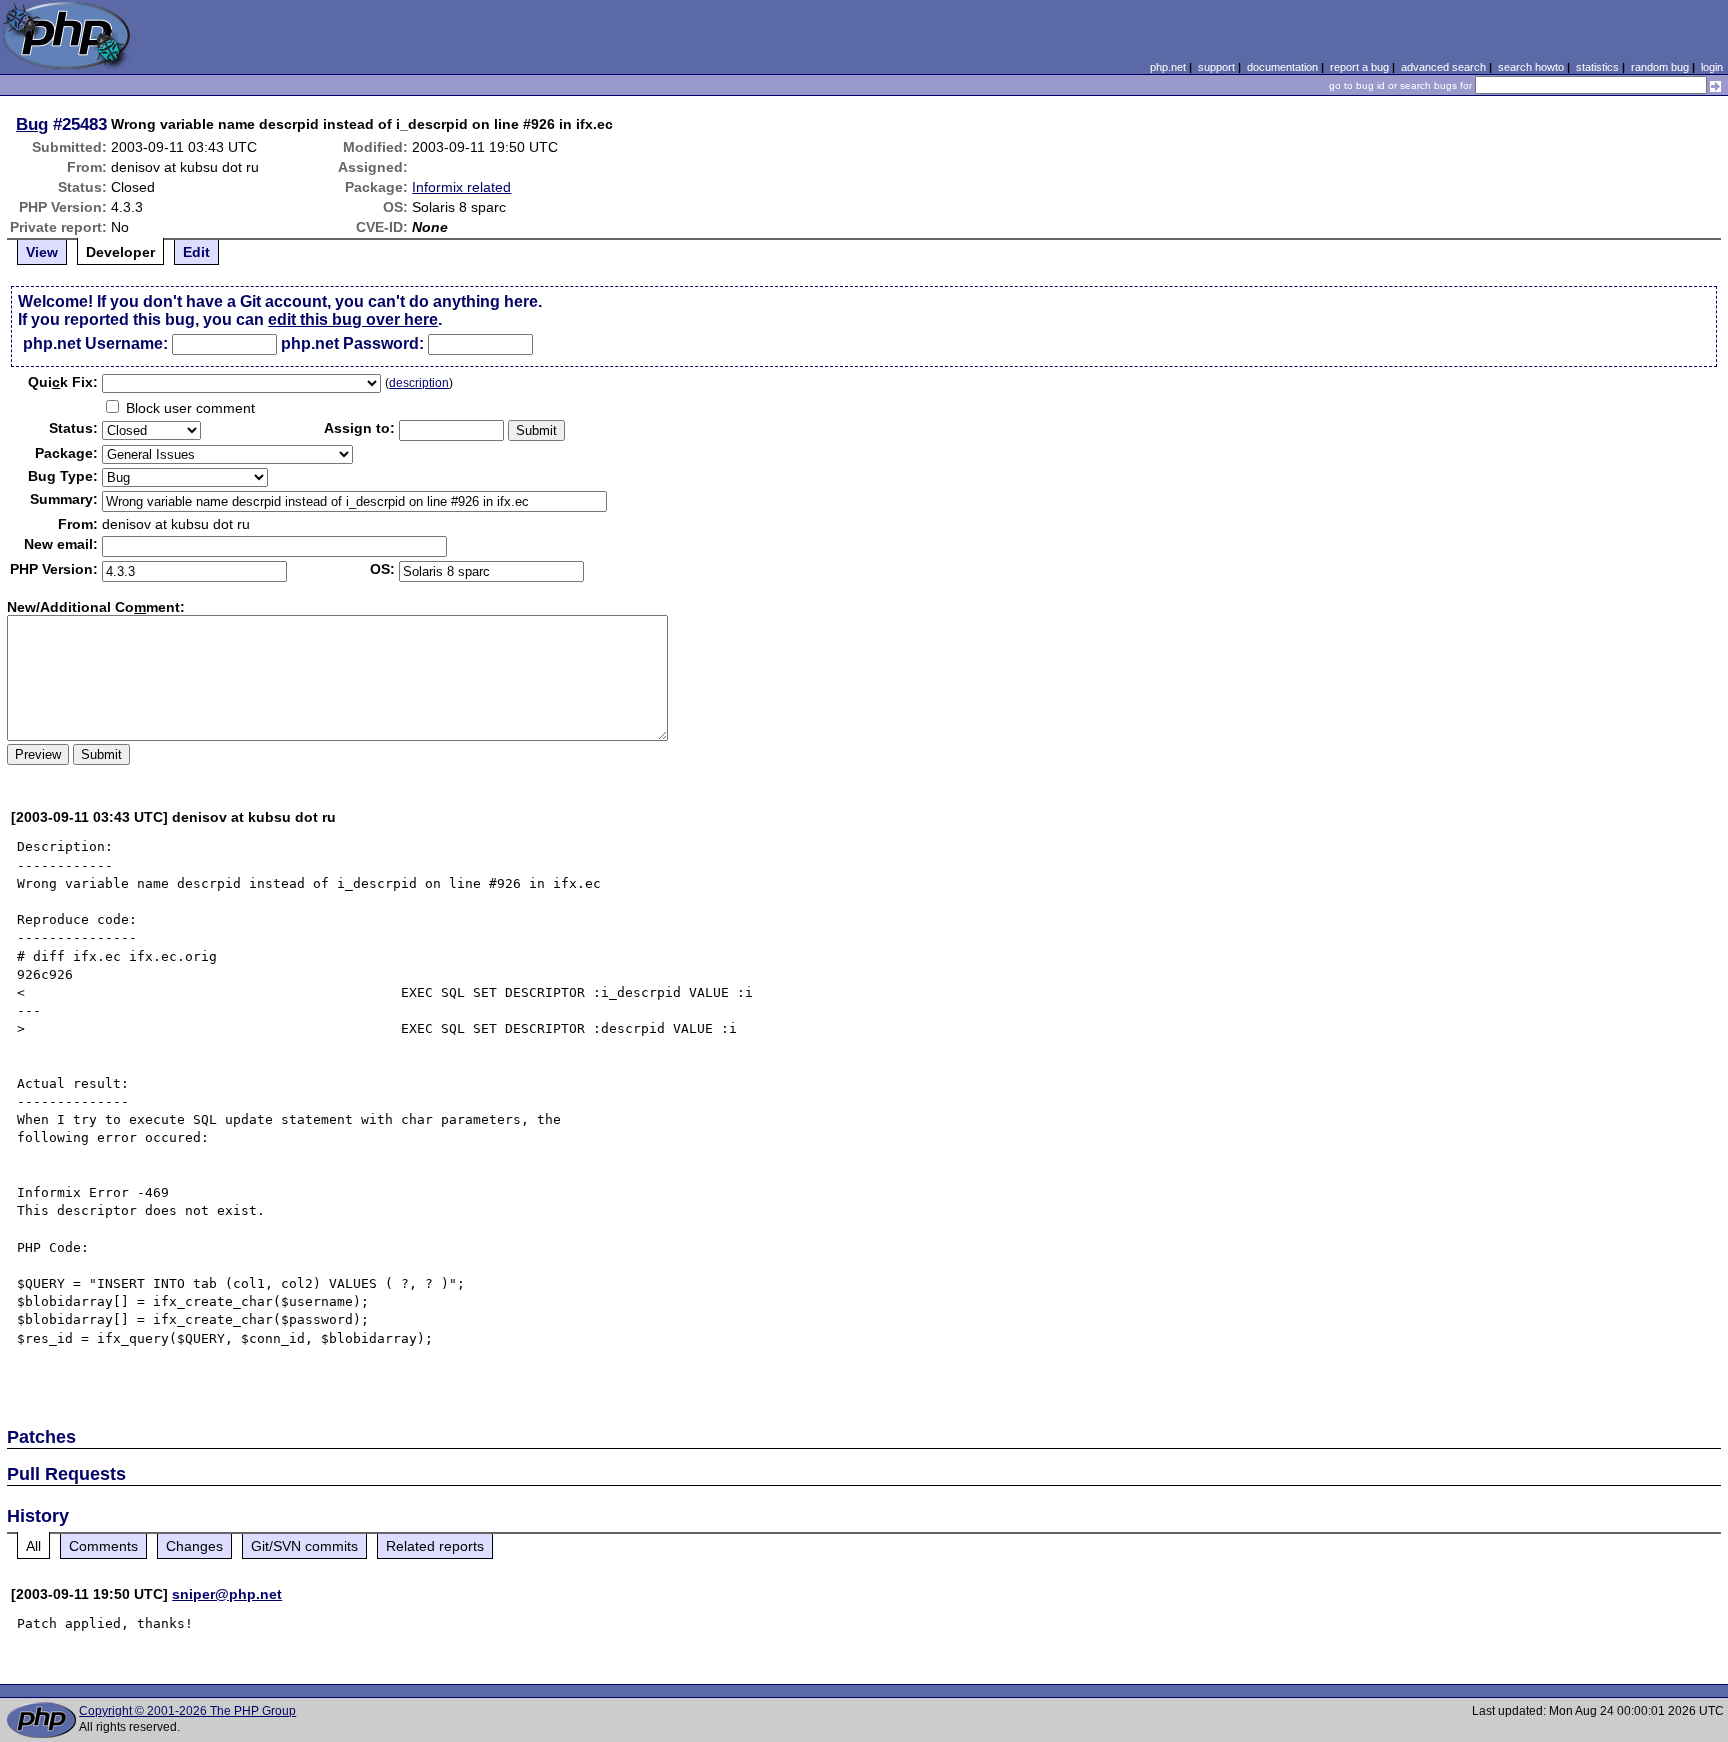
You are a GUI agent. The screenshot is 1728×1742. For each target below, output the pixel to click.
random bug (1660, 67)
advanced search (1443, 67)
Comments (103, 1546)
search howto (1531, 67)
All (33, 1546)
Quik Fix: (63, 382)
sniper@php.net (227, 1594)
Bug (32, 124)
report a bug (1359, 67)
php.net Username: (95, 343)
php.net (1168, 67)
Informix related (461, 187)
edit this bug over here (353, 319)
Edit (196, 252)
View (42, 252)
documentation (1282, 67)
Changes (194, 1546)
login (1712, 67)
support (1216, 67)
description (419, 383)
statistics (1597, 67)
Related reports (435, 1546)
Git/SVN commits (304, 1546)
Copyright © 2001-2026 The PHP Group (187, 1711)
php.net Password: (352, 343)
